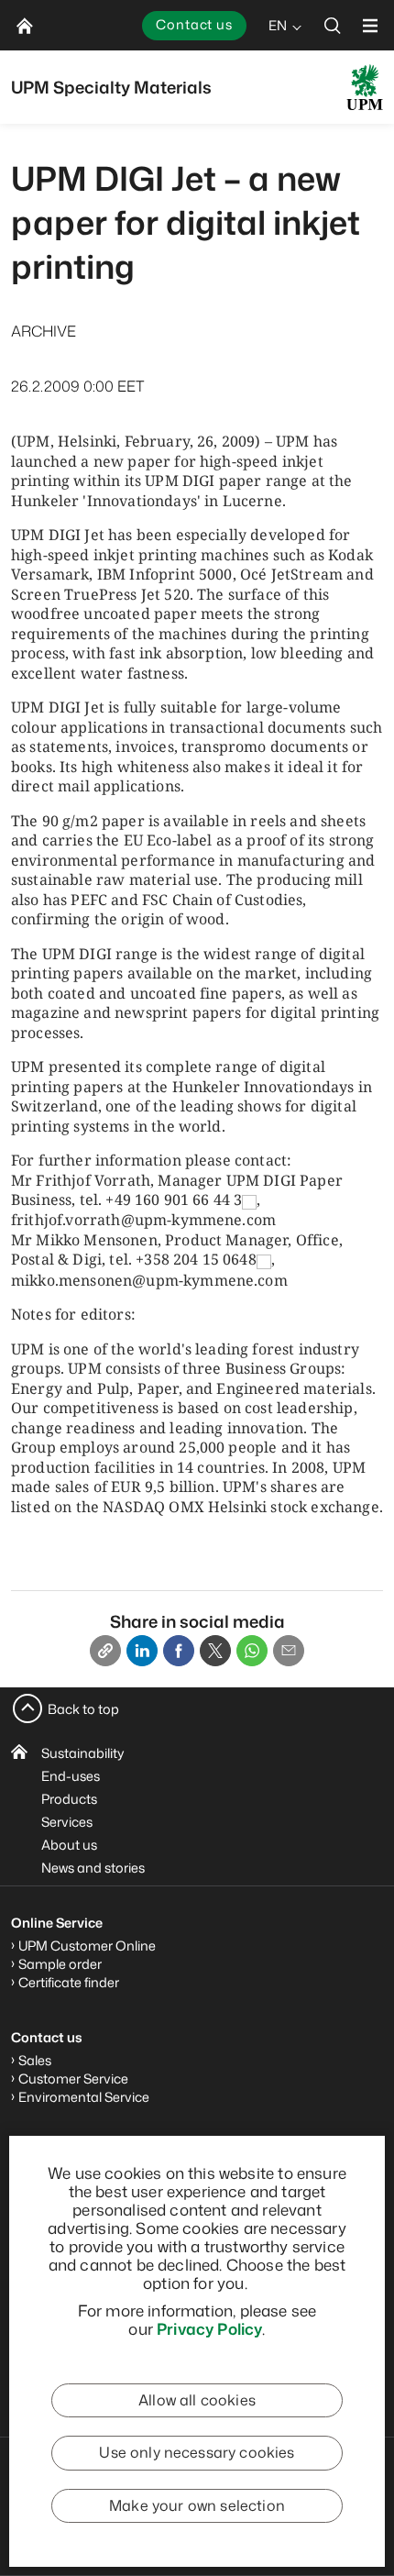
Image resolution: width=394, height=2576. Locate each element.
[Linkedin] (142, 1651)
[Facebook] (179, 1651)
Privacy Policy (209, 2328)
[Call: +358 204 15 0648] (264, 1260)
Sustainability (83, 1753)
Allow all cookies (197, 2400)
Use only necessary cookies (197, 2452)
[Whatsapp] (252, 1651)
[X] (215, 1651)
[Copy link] (105, 1651)
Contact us (194, 24)
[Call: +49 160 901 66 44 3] (249, 1200)
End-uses (71, 1776)
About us (69, 1845)
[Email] (289, 1651)
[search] (333, 25)
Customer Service (73, 2078)
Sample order (60, 1964)
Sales (35, 2060)
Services (67, 1822)
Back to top (83, 1709)
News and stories (93, 1868)
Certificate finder (69, 1982)
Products (69, 1799)
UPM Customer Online (87, 1946)
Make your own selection (197, 2505)
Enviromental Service (84, 2097)
